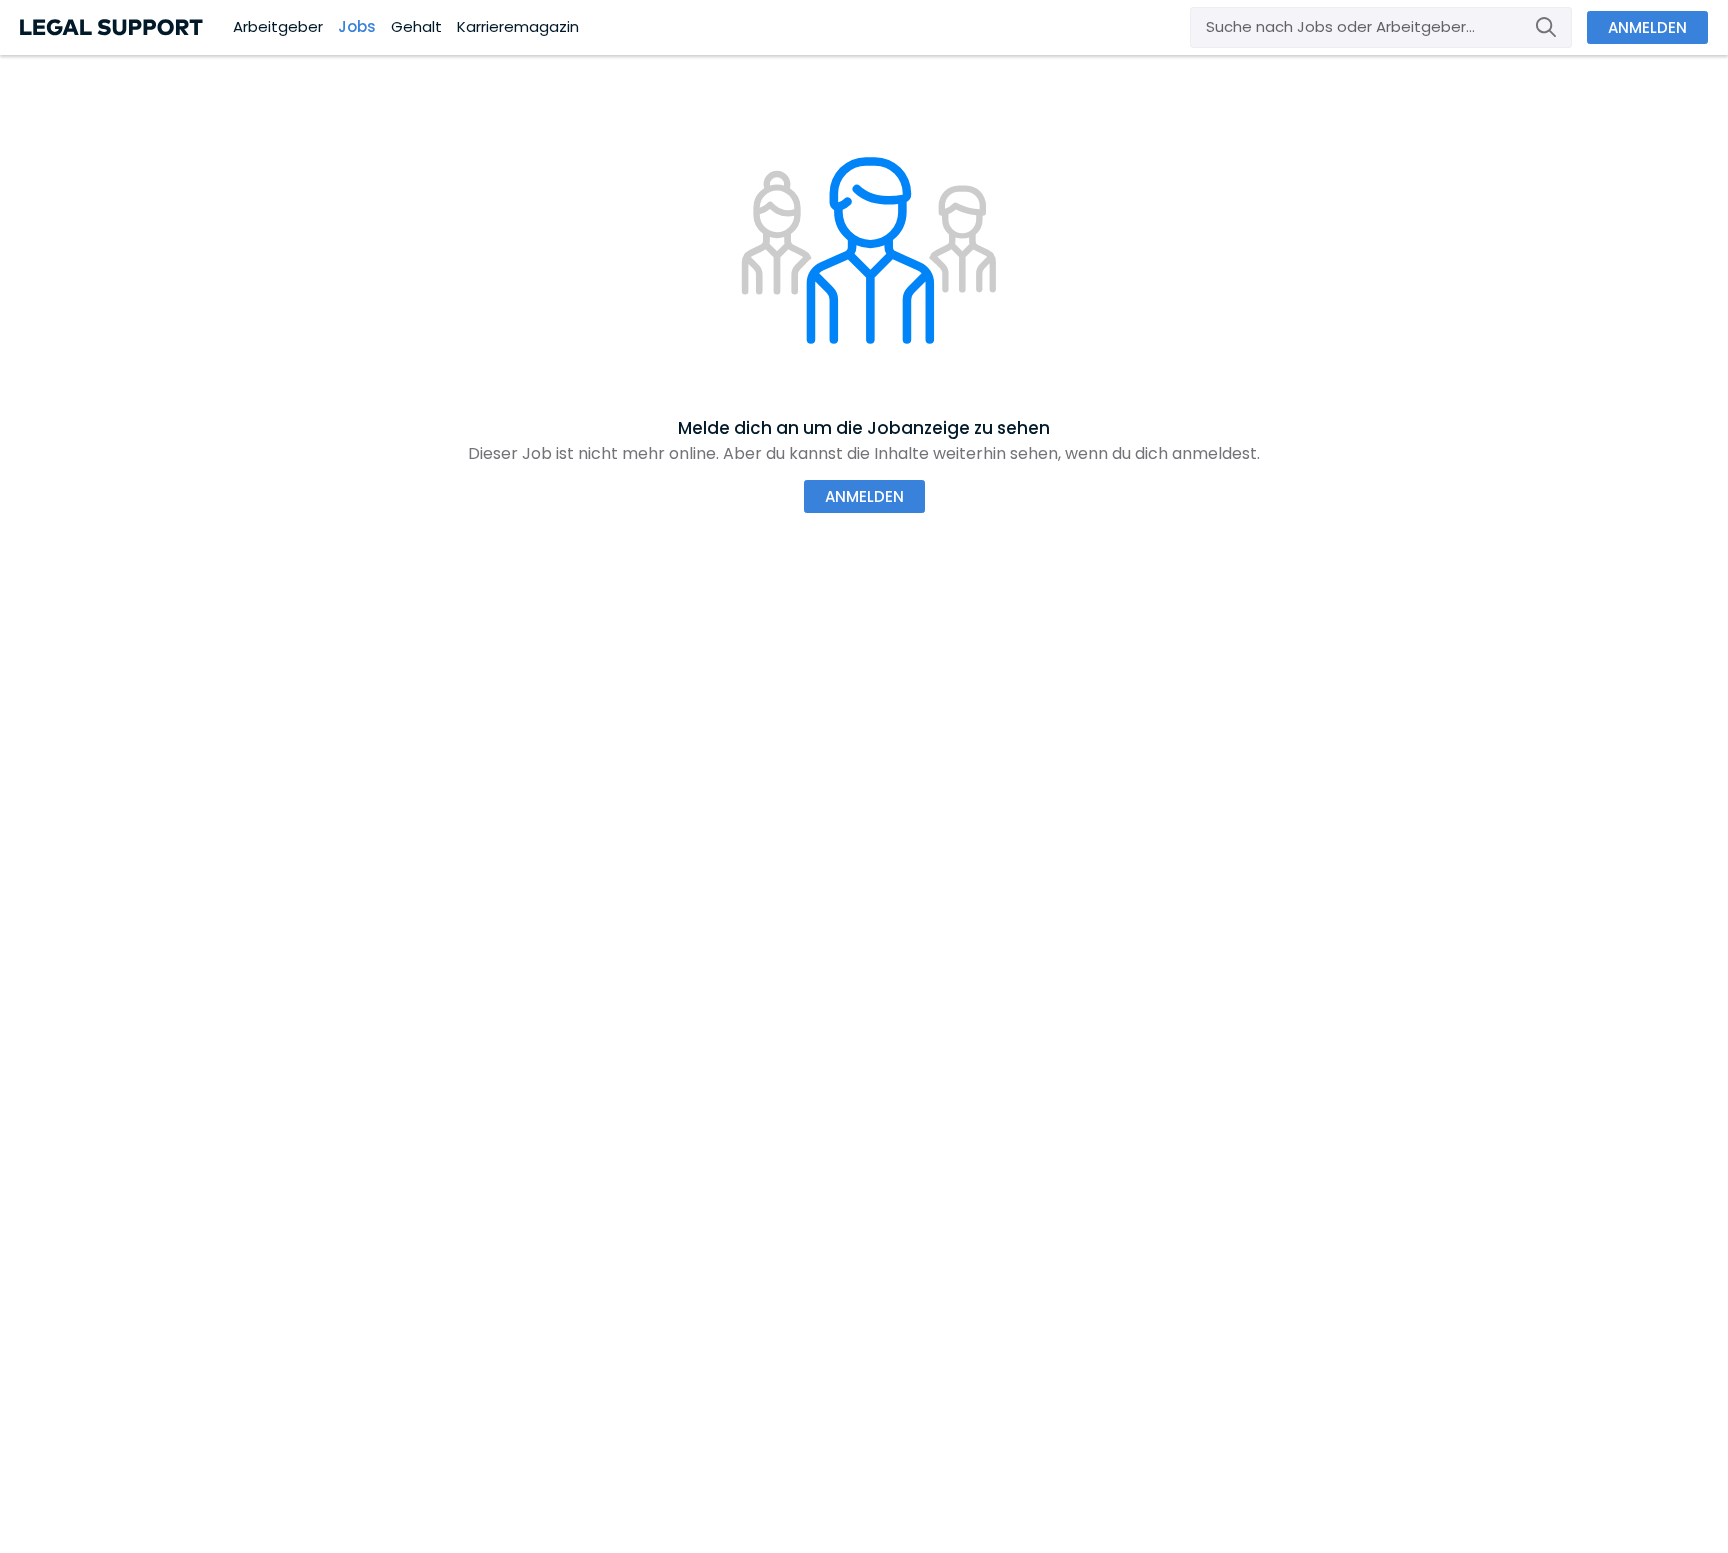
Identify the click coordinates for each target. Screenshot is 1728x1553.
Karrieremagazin (518, 27)
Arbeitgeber (278, 27)
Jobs (357, 27)
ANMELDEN (864, 496)
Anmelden (1647, 27)
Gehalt (416, 27)
